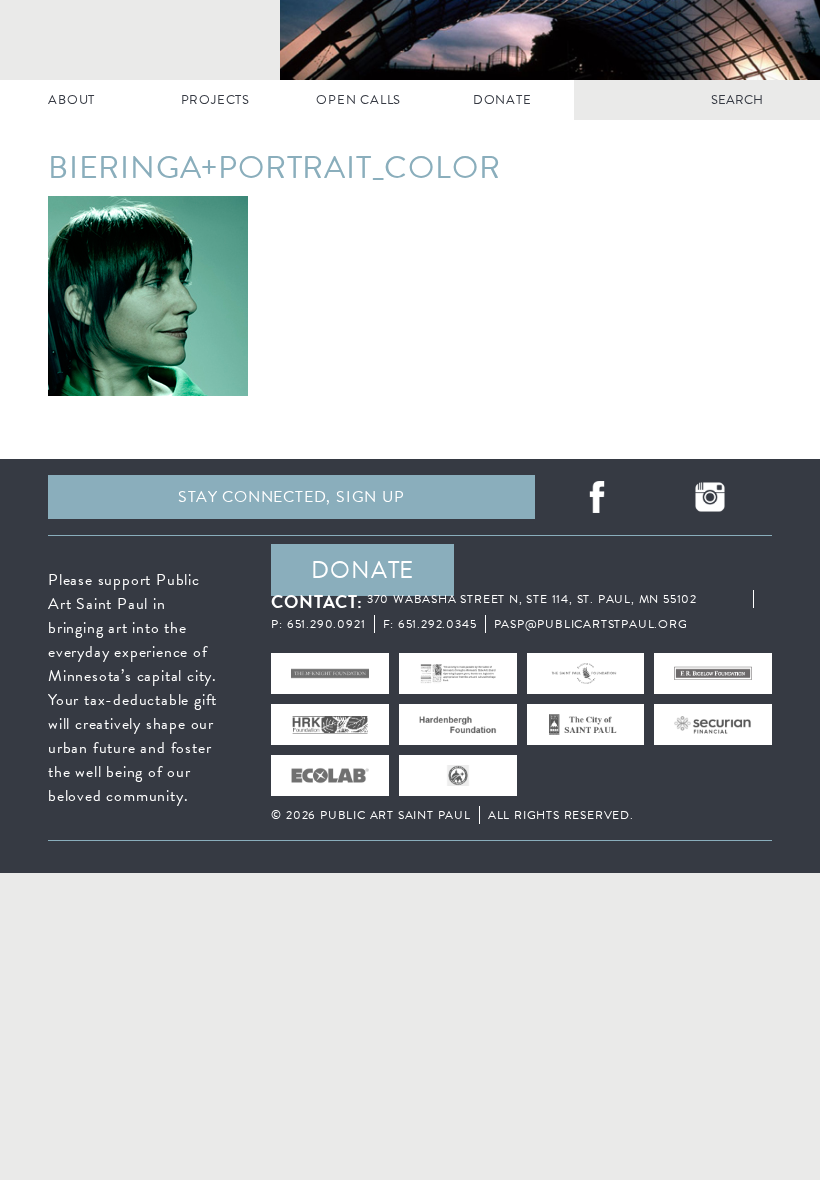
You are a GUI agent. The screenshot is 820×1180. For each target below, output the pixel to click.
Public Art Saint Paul (410, 40)
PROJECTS (215, 100)
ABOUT (71, 100)
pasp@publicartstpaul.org (591, 624)
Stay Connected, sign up (291, 497)
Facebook (597, 497)
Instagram (710, 497)
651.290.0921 (326, 624)
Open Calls (358, 100)
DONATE (502, 100)
